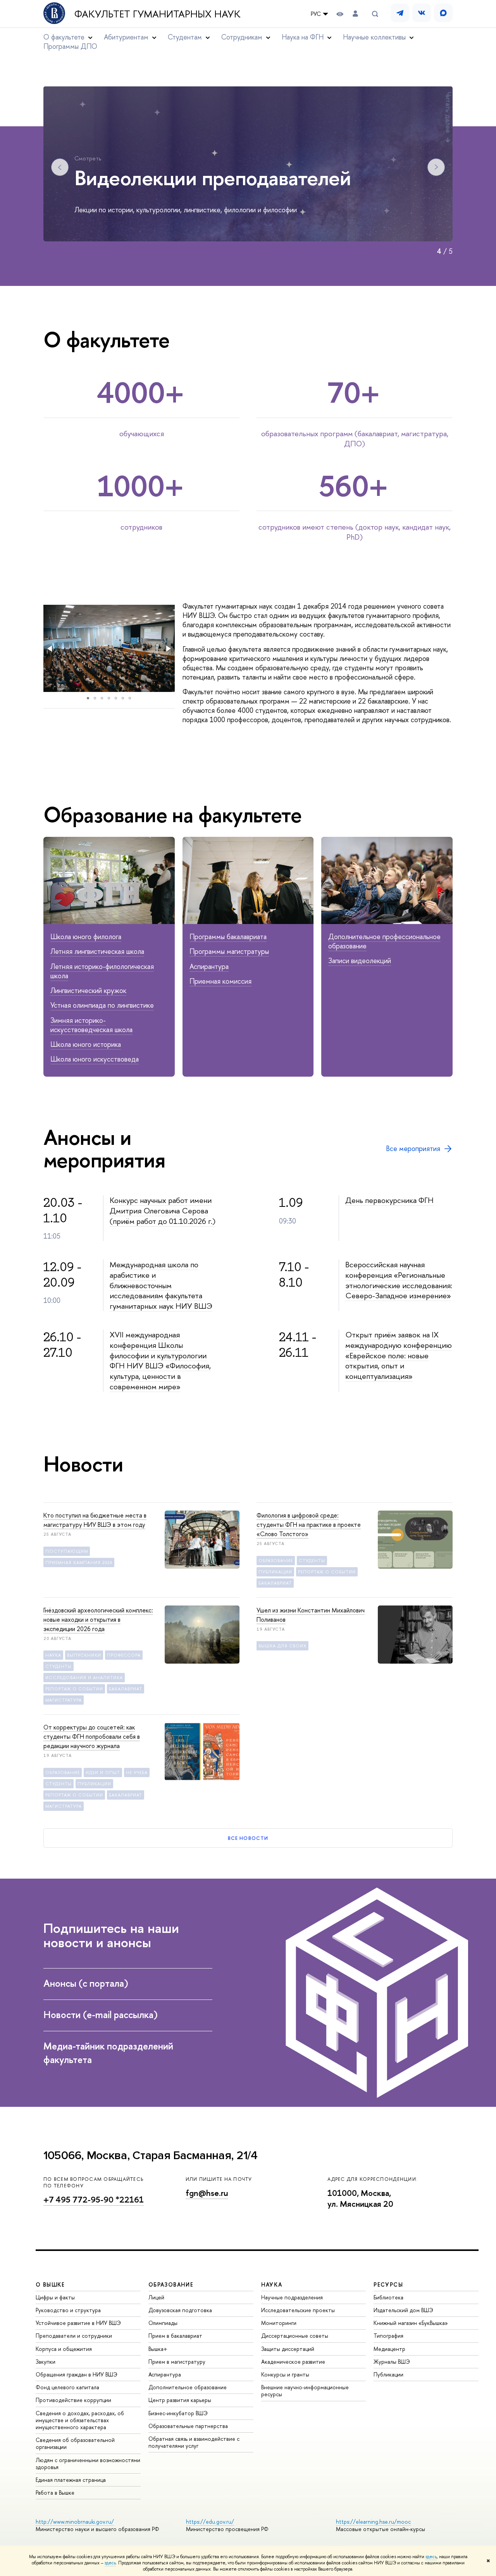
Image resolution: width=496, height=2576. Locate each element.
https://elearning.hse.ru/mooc (373, 2522)
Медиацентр (389, 2349)
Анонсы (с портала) (87, 1983)
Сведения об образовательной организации (75, 2443)
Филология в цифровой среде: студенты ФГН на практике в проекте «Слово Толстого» (309, 1525)
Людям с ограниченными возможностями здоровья (88, 2463)
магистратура (64, 1700)
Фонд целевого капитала (67, 2387)
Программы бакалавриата (228, 937)
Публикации (388, 2374)
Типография (388, 2336)
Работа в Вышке (55, 2493)
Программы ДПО (70, 46)
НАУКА (272, 2284)
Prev (60, 167)
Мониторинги (279, 2323)
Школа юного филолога (86, 937)
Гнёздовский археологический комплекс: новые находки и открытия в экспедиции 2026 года (98, 1619)
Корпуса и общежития (64, 2349)
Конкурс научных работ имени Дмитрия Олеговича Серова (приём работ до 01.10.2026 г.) (163, 1210)
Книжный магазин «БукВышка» (411, 2323)
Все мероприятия (413, 1149)
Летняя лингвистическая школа (97, 951)
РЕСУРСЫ (388, 2284)
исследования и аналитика (84, 1678)
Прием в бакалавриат (175, 2336)
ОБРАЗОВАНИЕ (171, 2284)
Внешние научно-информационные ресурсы (305, 2391)
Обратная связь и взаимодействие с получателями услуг (194, 2442)
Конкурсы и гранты (285, 2374)
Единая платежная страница (71, 2480)
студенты (312, 1561)
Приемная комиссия (220, 981)
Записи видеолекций (360, 961)
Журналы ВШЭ (392, 2362)
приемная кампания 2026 (79, 1562)
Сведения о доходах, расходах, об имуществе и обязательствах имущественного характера (80, 2420)
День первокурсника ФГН (389, 1200)
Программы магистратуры (229, 951)
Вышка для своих (282, 1646)
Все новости (248, 1838)
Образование (276, 1561)
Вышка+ (158, 2349)
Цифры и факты (55, 2297)
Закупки (46, 2362)
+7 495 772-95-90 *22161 (94, 2200)
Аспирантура (209, 966)
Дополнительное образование (188, 2387)
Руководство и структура (68, 2310)
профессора (124, 1655)
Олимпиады (163, 2323)
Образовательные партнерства (188, 2426)
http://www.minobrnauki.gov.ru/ (75, 2522)
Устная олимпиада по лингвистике (102, 1005)
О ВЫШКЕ (50, 2284)
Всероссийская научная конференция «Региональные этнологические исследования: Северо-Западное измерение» (399, 1280)
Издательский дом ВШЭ (403, 2310)
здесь (431, 2557)
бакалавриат (275, 1583)
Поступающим (67, 1551)
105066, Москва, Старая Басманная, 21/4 (151, 2155)
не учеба (137, 1772)
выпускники (84, 1655)
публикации (275, 1572)
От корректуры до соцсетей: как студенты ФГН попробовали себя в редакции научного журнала (92, 1736)
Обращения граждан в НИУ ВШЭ (77, 2374)
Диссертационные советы (295, 2336)
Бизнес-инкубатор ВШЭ (178, 2413)
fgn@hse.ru (207, 2193)
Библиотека (388, 2297)
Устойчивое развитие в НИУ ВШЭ (78, 2323)
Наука (53, 1655)
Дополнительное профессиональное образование (384, 941)
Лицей (156, 2297)
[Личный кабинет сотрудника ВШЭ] (355, 14)
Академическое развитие (293, 2362)
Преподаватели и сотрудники (74, 2336)
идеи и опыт (103, 1772)
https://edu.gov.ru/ (210, 2522)
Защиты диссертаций (288, 2349)
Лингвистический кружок (88, 990)
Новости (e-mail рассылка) (102, 2015)
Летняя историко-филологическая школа (102, 971)
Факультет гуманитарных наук (158, 14)
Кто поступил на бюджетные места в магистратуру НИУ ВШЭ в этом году (95, 1520)
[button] (50, 649)
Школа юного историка (86, 1044)
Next (436, 167)
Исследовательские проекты (298, 2310)
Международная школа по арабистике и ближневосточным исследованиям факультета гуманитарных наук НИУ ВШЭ (161, 1285)
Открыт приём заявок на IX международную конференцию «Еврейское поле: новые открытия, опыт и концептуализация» (399, 1355)
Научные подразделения (292, 2297)
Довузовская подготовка (180, 2310)
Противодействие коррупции (73, 2400)
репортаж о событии (327, 1572)
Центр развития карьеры (180, 2400)
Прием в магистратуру (177, 2362)
